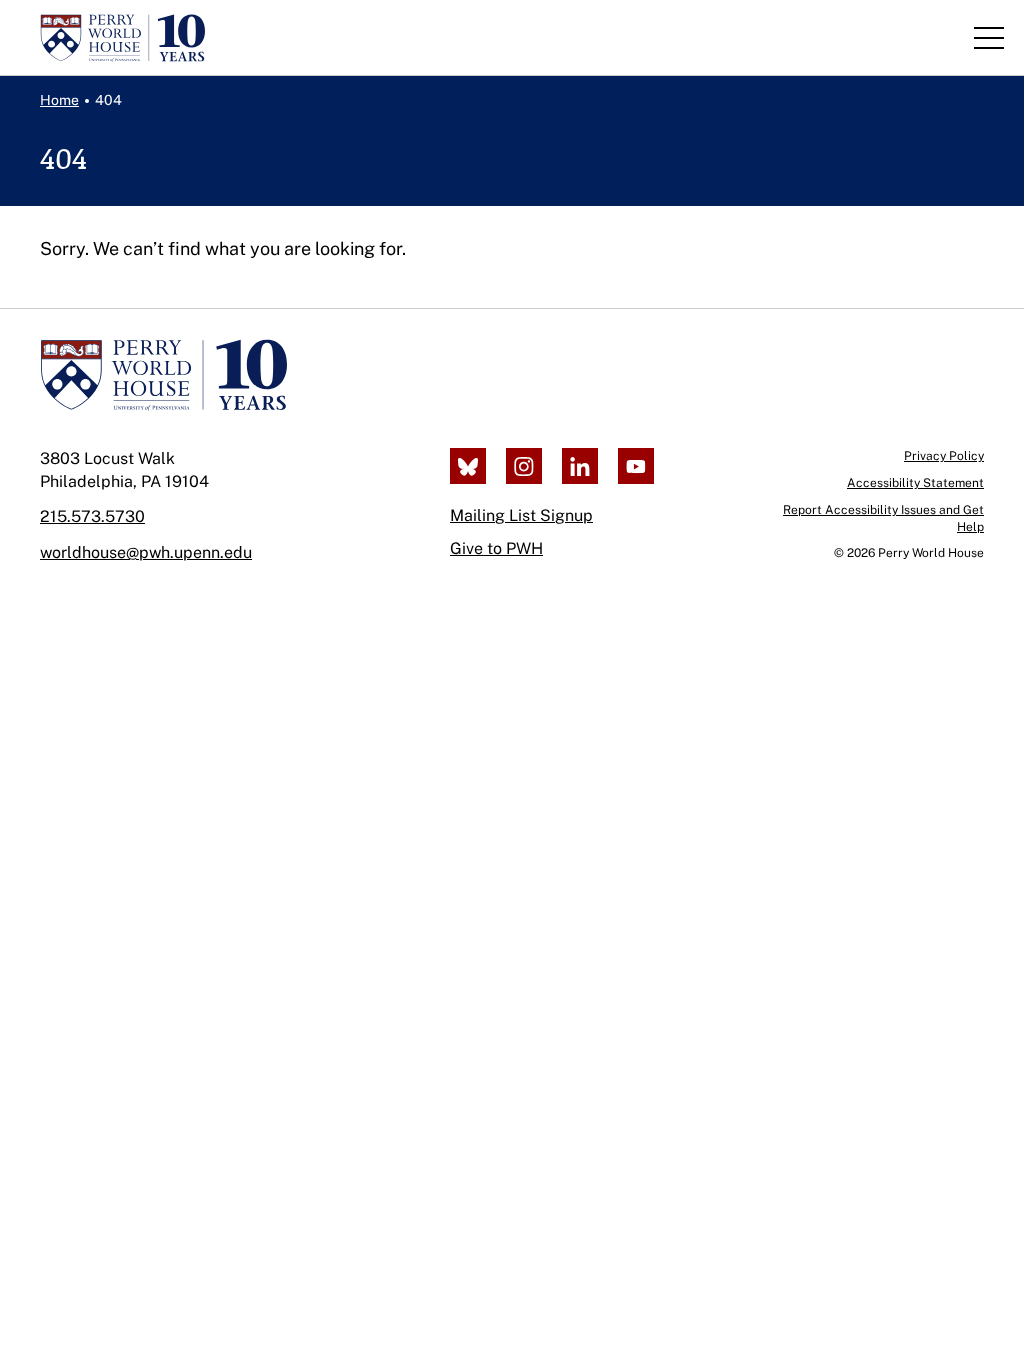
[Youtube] (636, 466)
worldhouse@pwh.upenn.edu (146, 552)
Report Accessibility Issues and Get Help (883, 518)
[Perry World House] (163, 375)
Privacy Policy (944, 456)
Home (59, 100)
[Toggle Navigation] (989, 38)
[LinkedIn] (580, 466)
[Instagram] (524, 466)
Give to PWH (496, 548)
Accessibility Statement (915, 483)
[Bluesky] (468, 466)
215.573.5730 (92, 516)
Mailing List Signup (521, 515)
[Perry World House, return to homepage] (122, 38)
